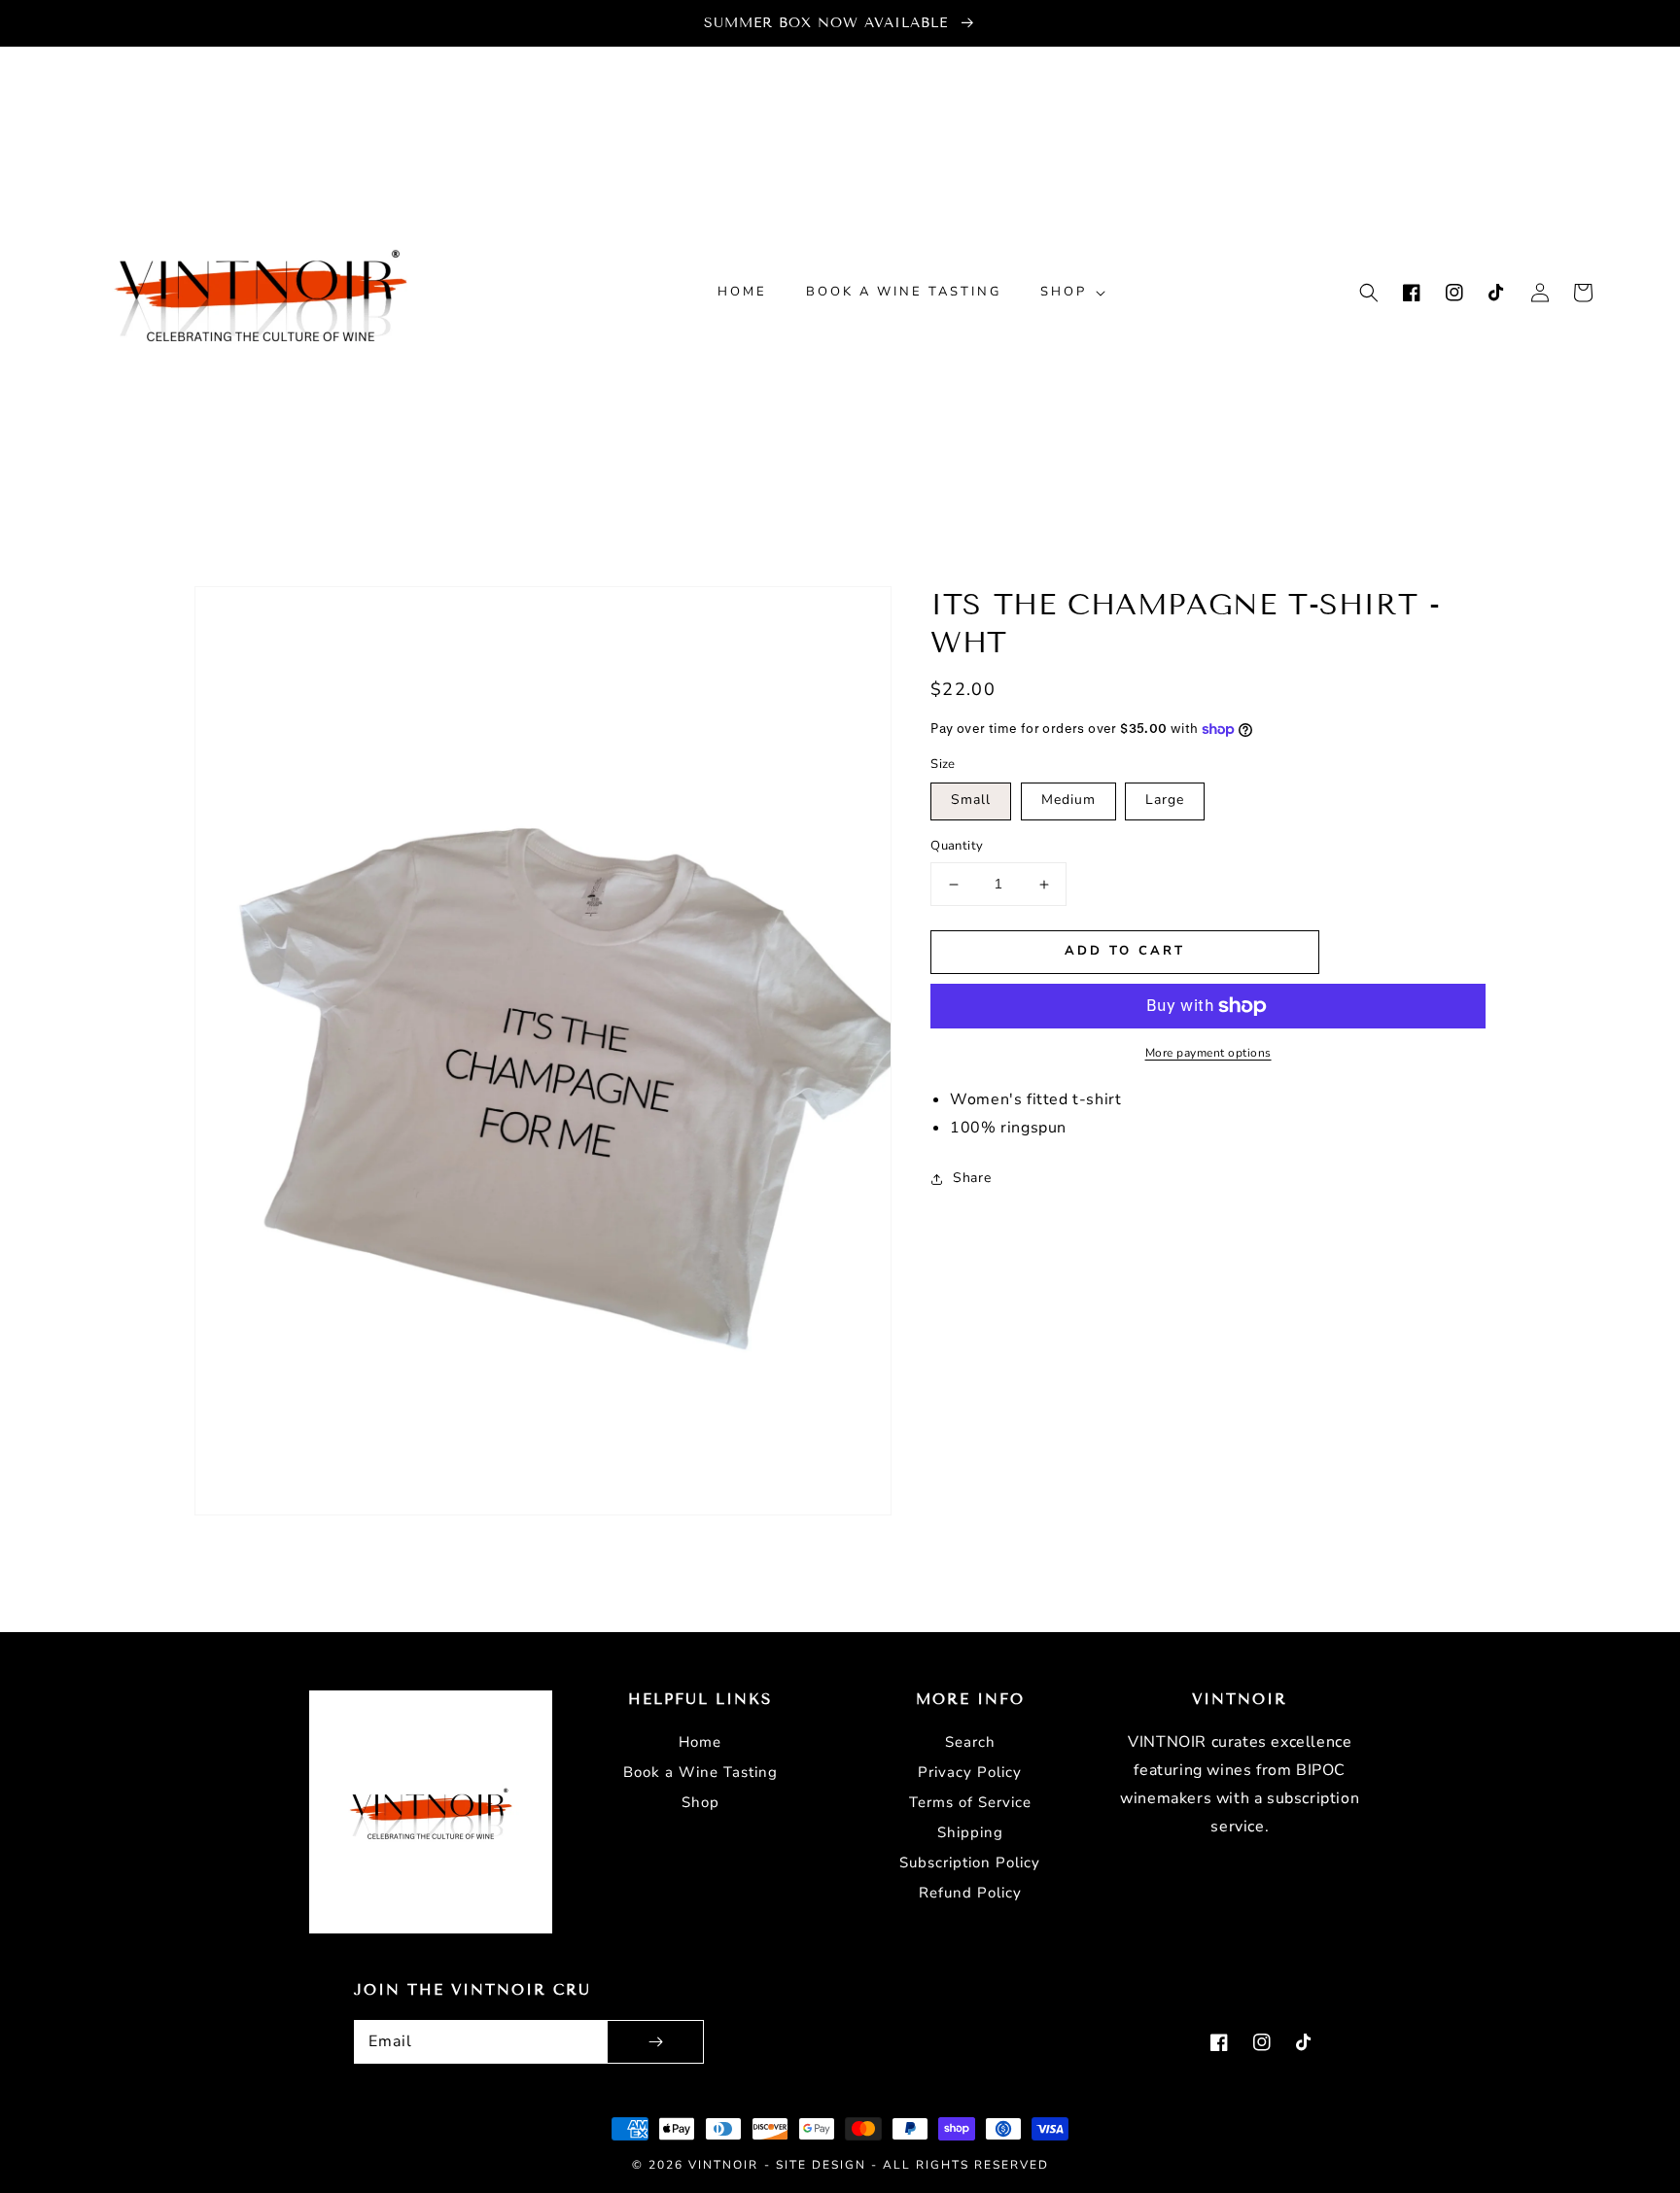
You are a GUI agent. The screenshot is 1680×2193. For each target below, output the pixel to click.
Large (1165, 801)
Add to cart (1125, 951)
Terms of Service (970, 1802)
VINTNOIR (723, 2165)
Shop (700, 1802)
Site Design (821, 2165)
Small (971, 801)
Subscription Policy (970, 1862)
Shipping (970, 1832)
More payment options (1208, 1053)
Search (970, 1742)
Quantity (957, 847)
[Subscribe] (655, 2042)
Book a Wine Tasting (700, 1772)
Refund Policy (970, 1893)
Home (700, 1742)
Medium (1068, 801)
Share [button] (972, 1179)
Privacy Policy (970, 1772)
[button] (1369, 293)
